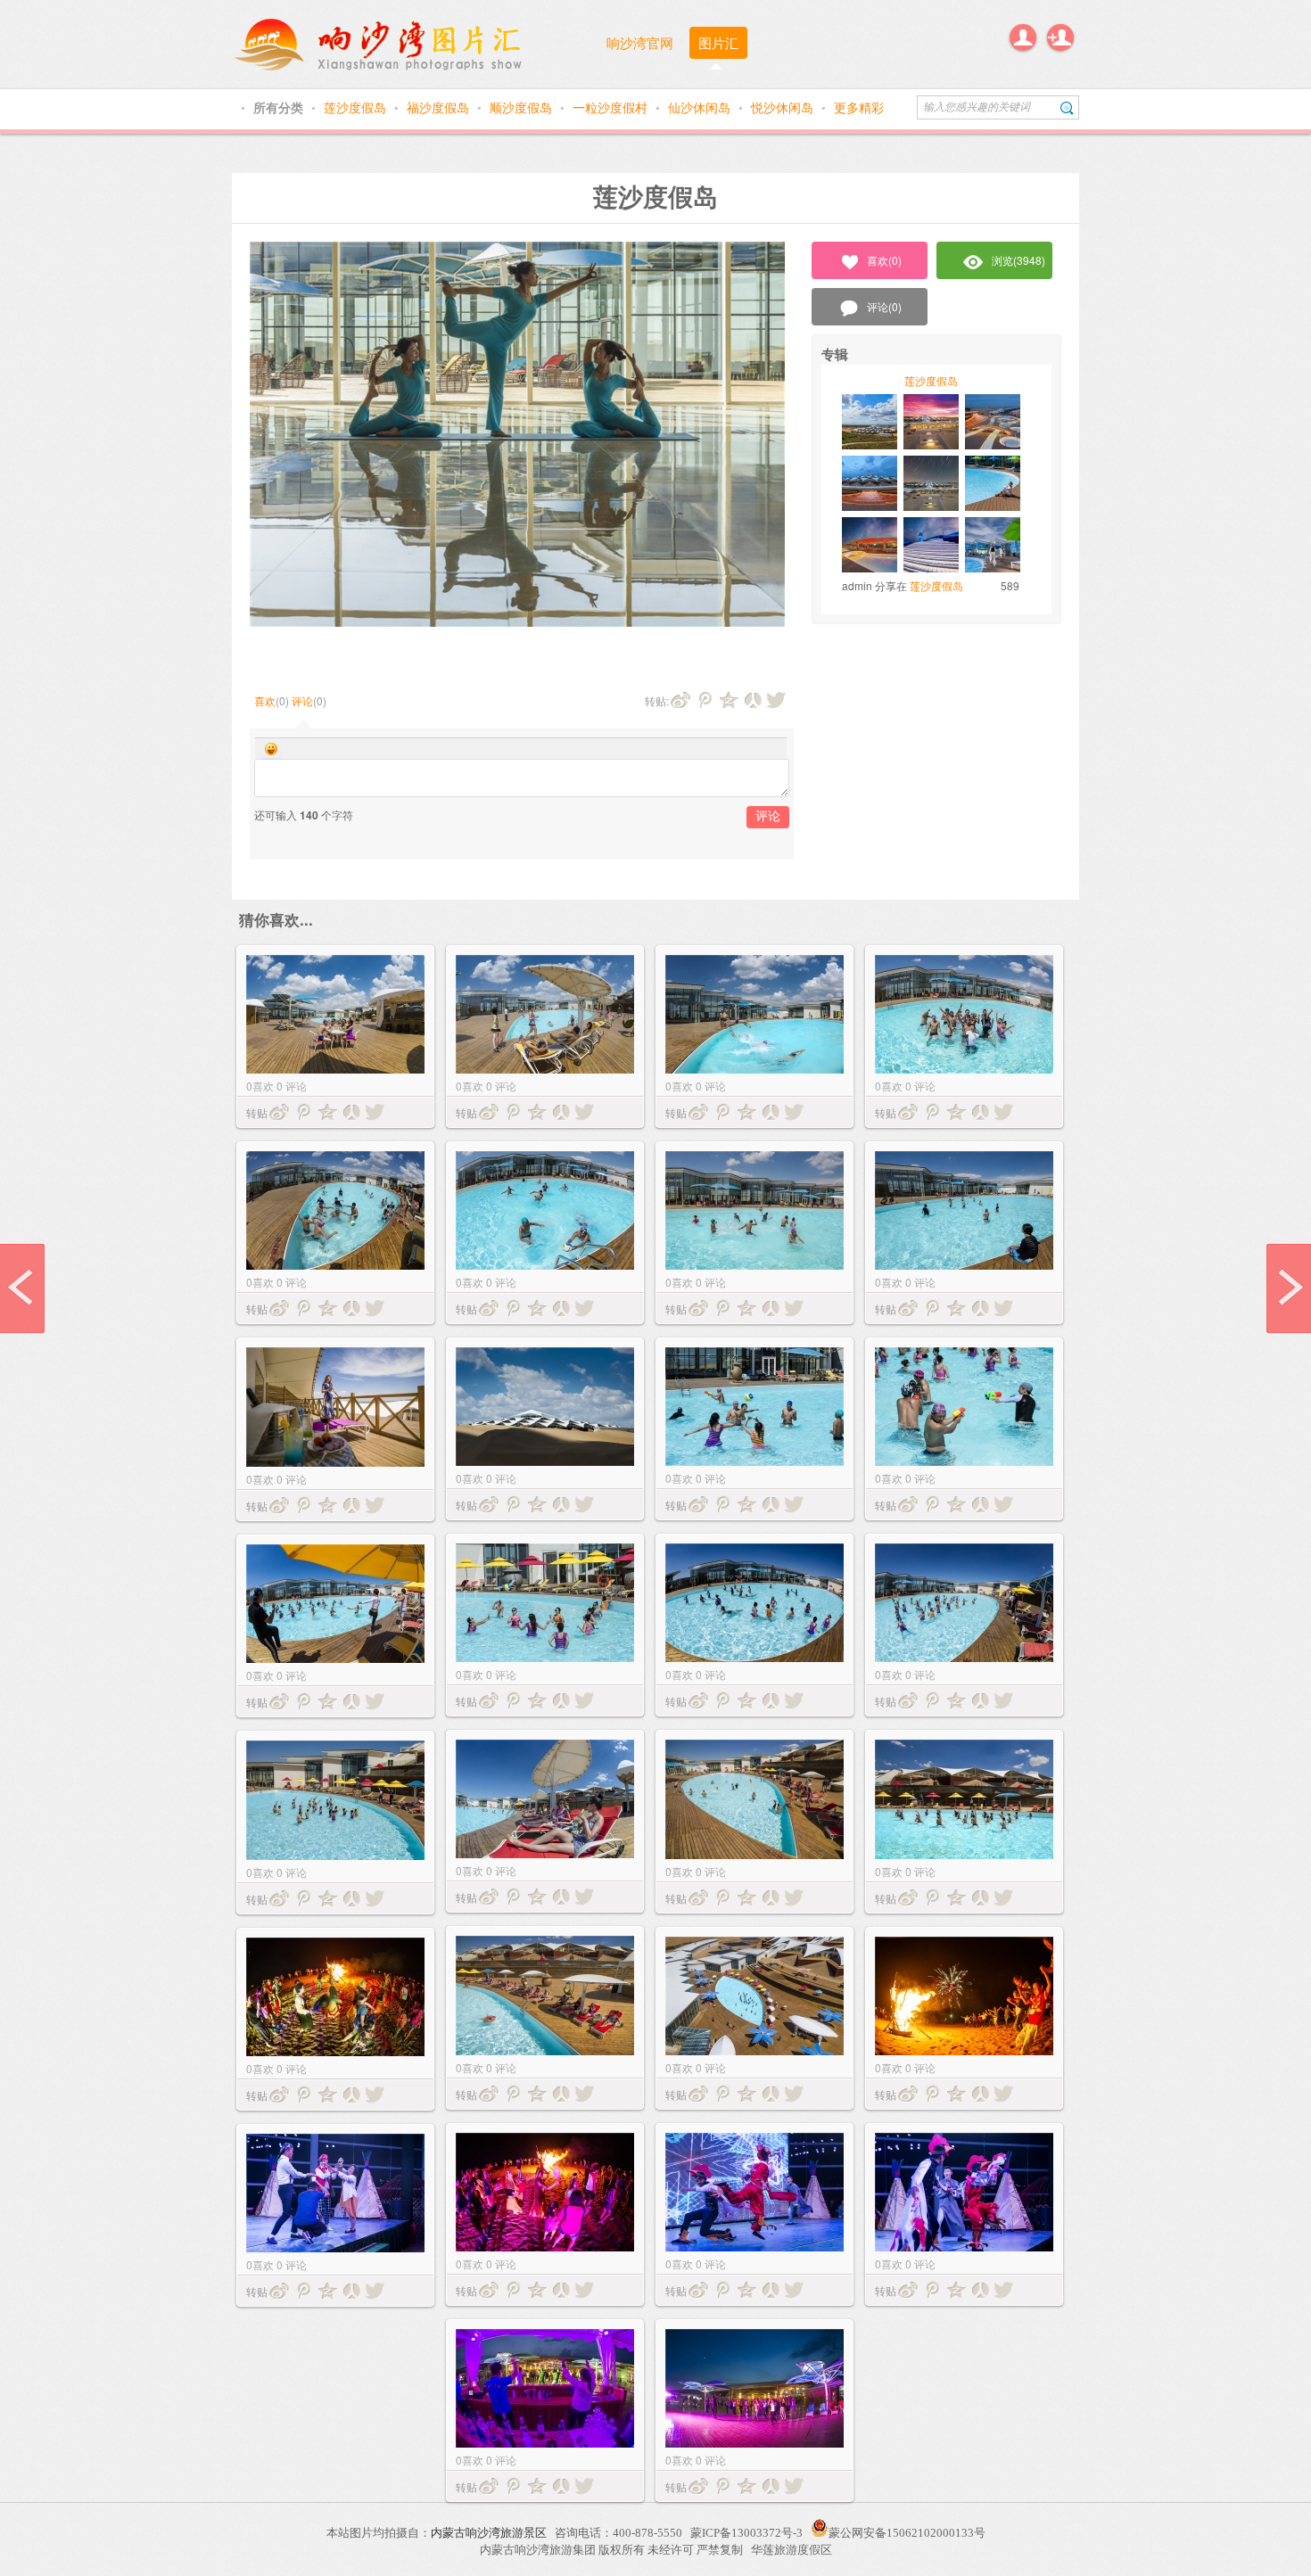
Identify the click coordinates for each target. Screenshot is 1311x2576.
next (1289, 1288)
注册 (1060, 37)
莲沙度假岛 (357, 107)
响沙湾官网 (640, 42)
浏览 (1018, 260)
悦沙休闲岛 (784, 107)
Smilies (271, 749)
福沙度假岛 (440, 107)
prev (22, 1288)
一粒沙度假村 (612, 107)
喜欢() (884, 260)
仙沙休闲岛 (701, 107)
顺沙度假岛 (523, 107)
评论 (302, 700)
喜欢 (265, 700)
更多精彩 (859, 107)
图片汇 (718, 42)
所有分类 (280, 107)
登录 (1023, 37)
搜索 (1067, 107)
